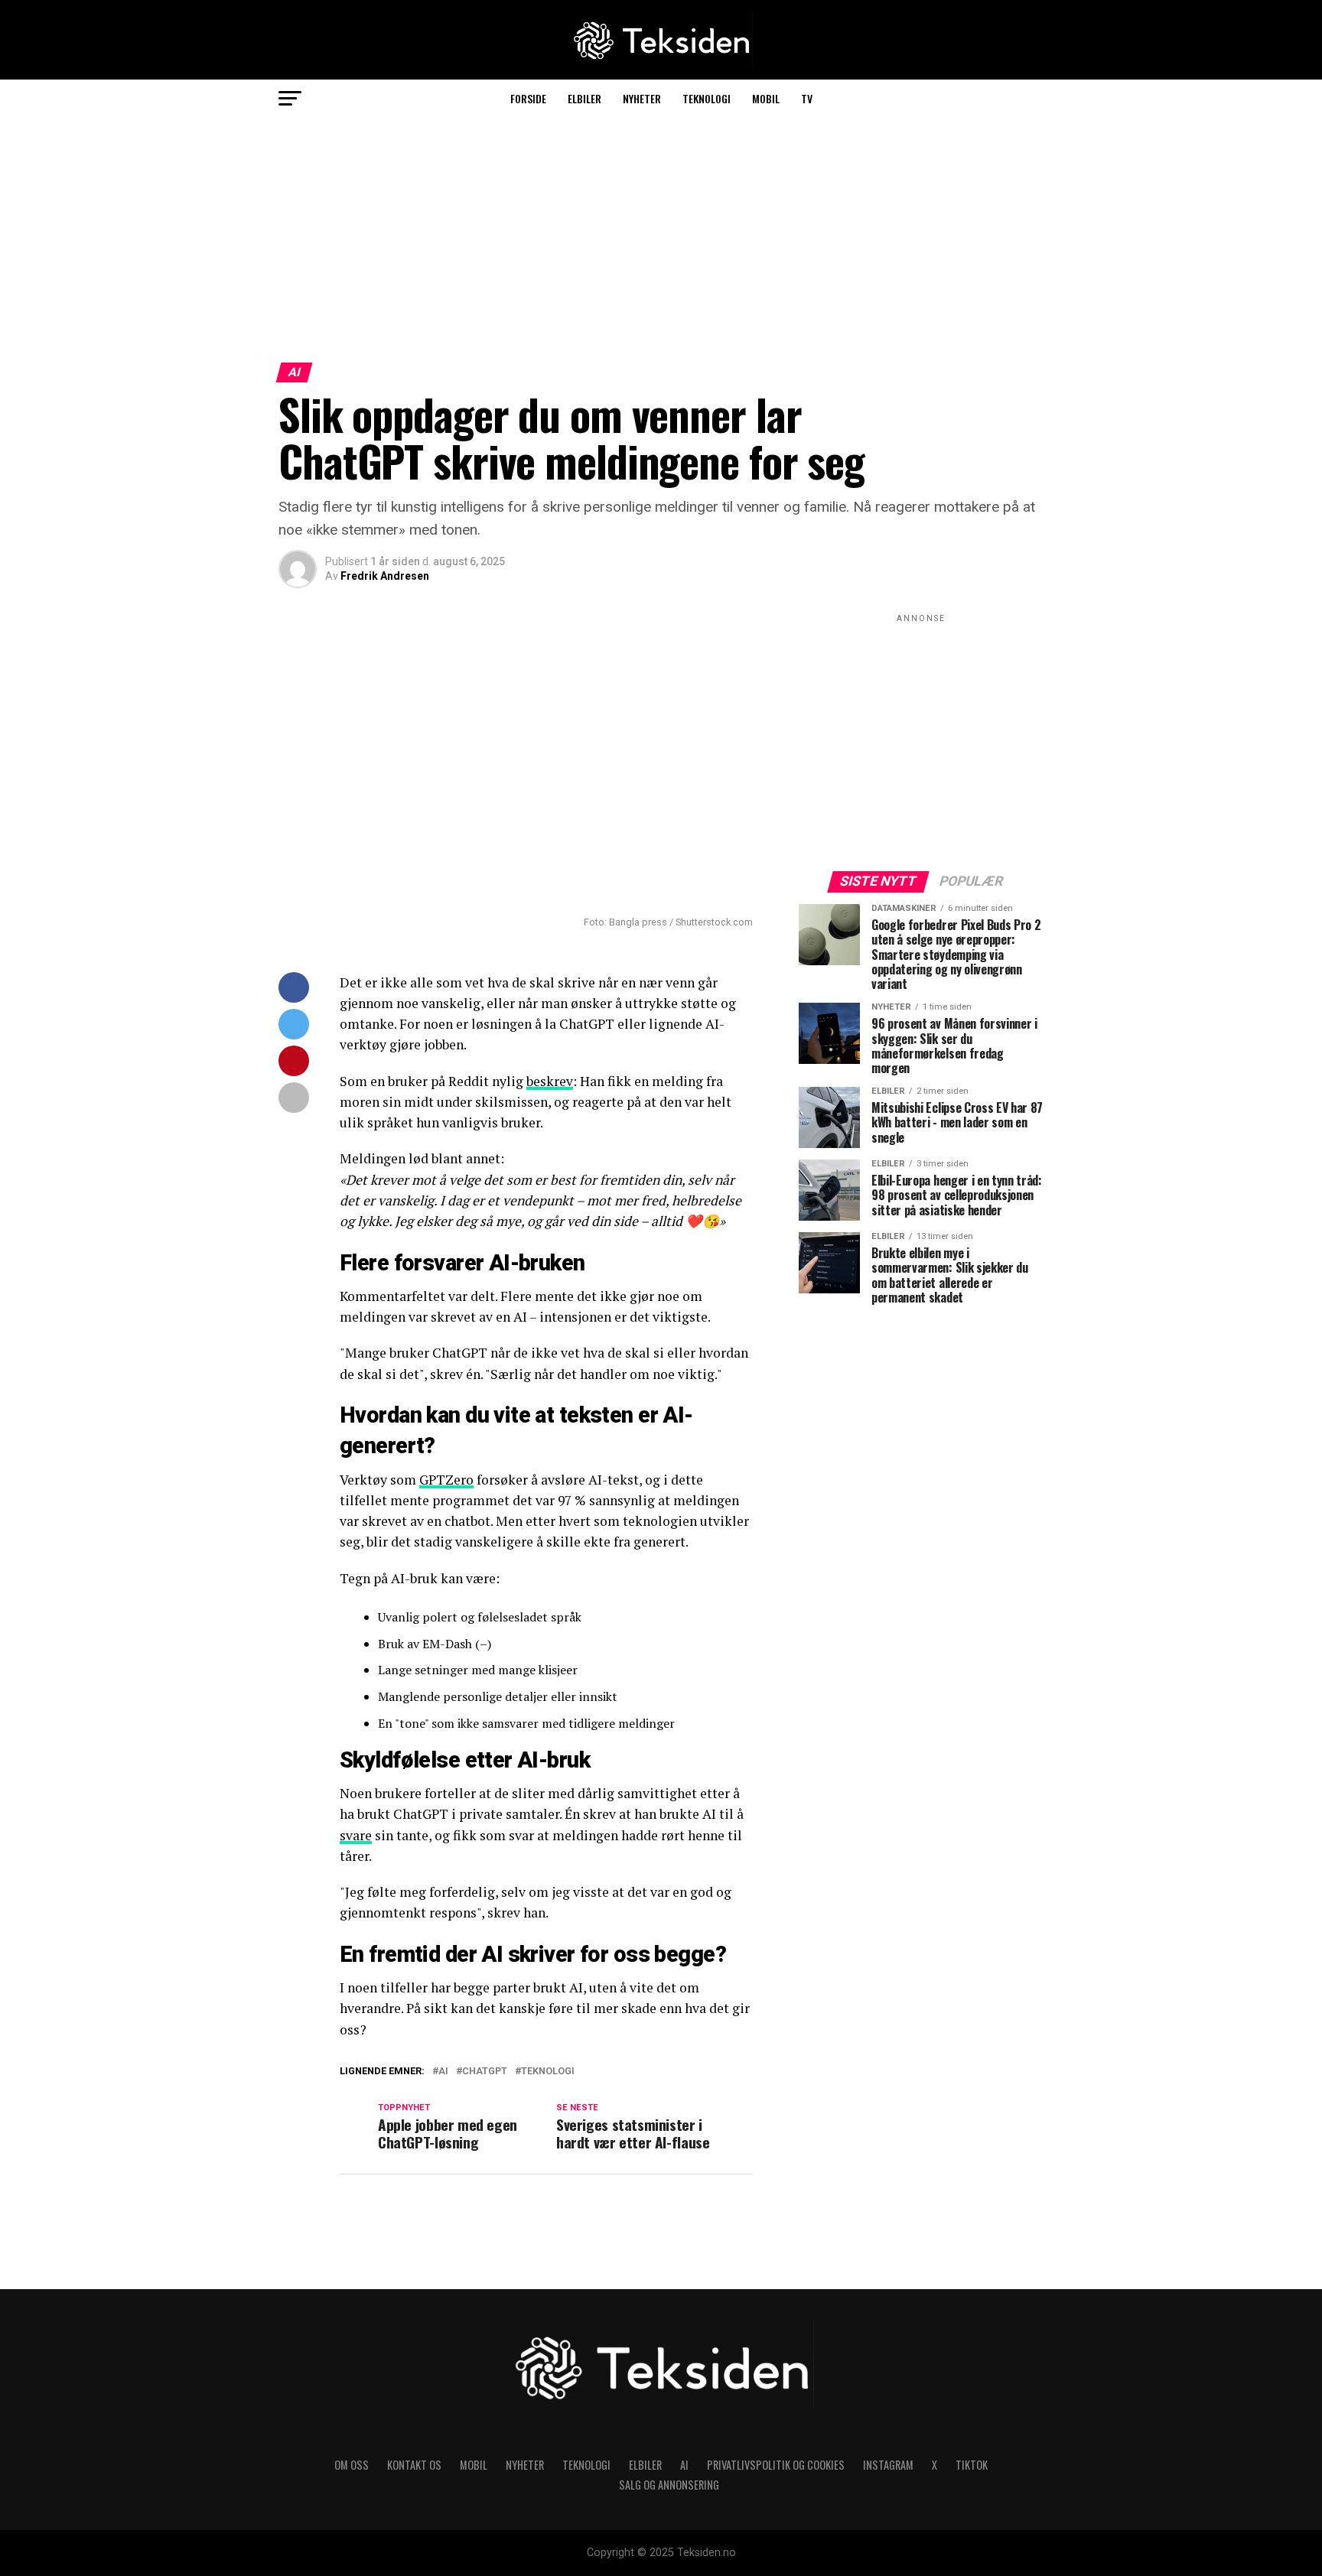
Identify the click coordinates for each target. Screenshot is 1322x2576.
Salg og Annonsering (669, 2485)
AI (443, 2072)
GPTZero (446, 1480)
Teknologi (707, 98)
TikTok (972, 2465)
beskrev (550, 1081)
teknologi (548, 2072)
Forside (528, 98)
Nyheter (642, 98)
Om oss (352, 2465)
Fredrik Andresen (385, 576)
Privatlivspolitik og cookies (776, 2465)
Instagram (888, 2465)
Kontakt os (414, 2465)
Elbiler (584, 98)
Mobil (766, 98)
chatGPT (485, 2072)
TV (807, 98)
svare (356, 1835)
